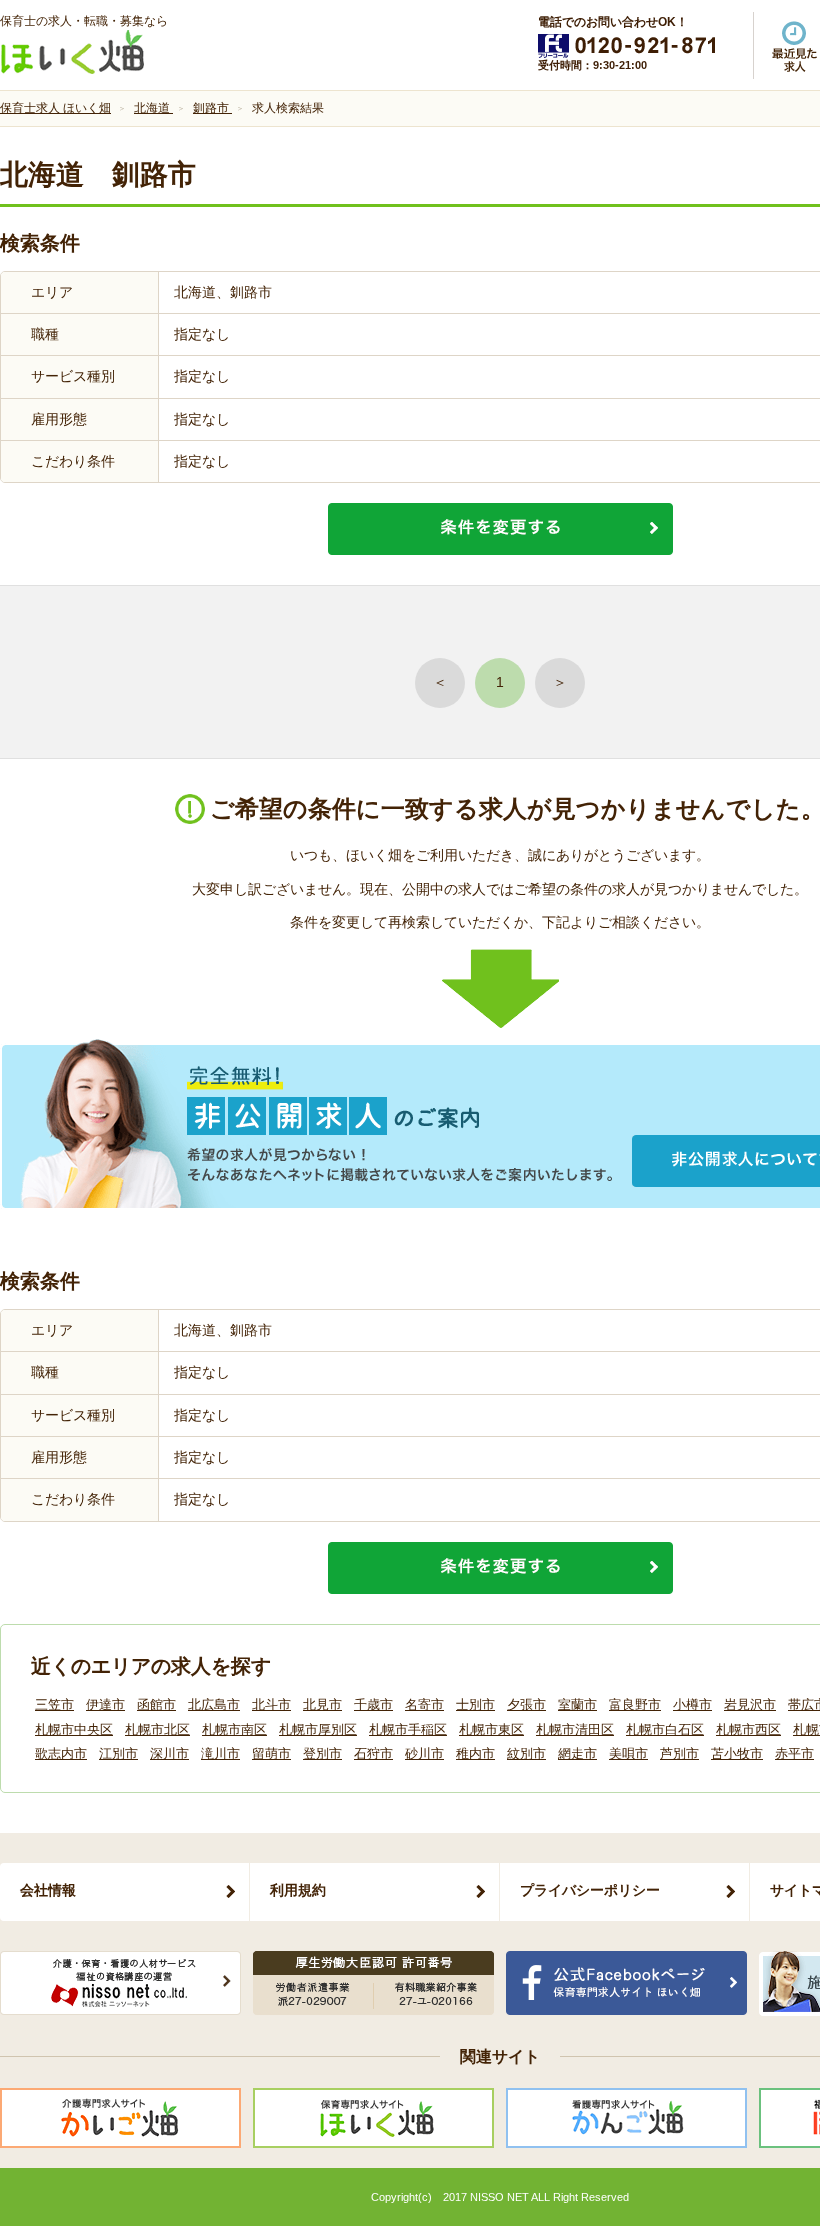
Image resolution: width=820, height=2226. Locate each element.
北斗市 (271, 1704)
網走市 (577, 1753)
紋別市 (526, 1753)
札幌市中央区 (74, 1729)
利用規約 (298, 1890)
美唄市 (628, 1753)
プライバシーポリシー (590, 1890)
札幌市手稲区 (408, 1729)
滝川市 (220, 1753)
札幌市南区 (234, 1729)
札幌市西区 (748, 1729)
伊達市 (105, 1704)
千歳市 (373, 1704)
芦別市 (679, 1753)
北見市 (322, 1704)
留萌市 (271, 1753)
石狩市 (373, 1753)
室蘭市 (577, 1704)
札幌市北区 (157, 1729)
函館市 (156, 1704)
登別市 (322, 1753)
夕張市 (526, 1704)
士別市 (475, 1704)
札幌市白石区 (665, 1729)
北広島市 (214, 1704)
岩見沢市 (750, 1704)
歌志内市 (61, 1753)
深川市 (169, 1753)
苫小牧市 (737, 1753)
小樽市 (692, 1704)
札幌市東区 (491, 1729)
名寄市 (424, 1704)
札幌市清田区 (575, 1729)
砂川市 (424, 1753)
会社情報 (48, 1890)
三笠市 (54, 1704)
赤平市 (794, 1753)
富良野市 (635, 1704)
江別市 (118, 1753)
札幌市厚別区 (318, 1729)
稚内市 (475, 1753)
